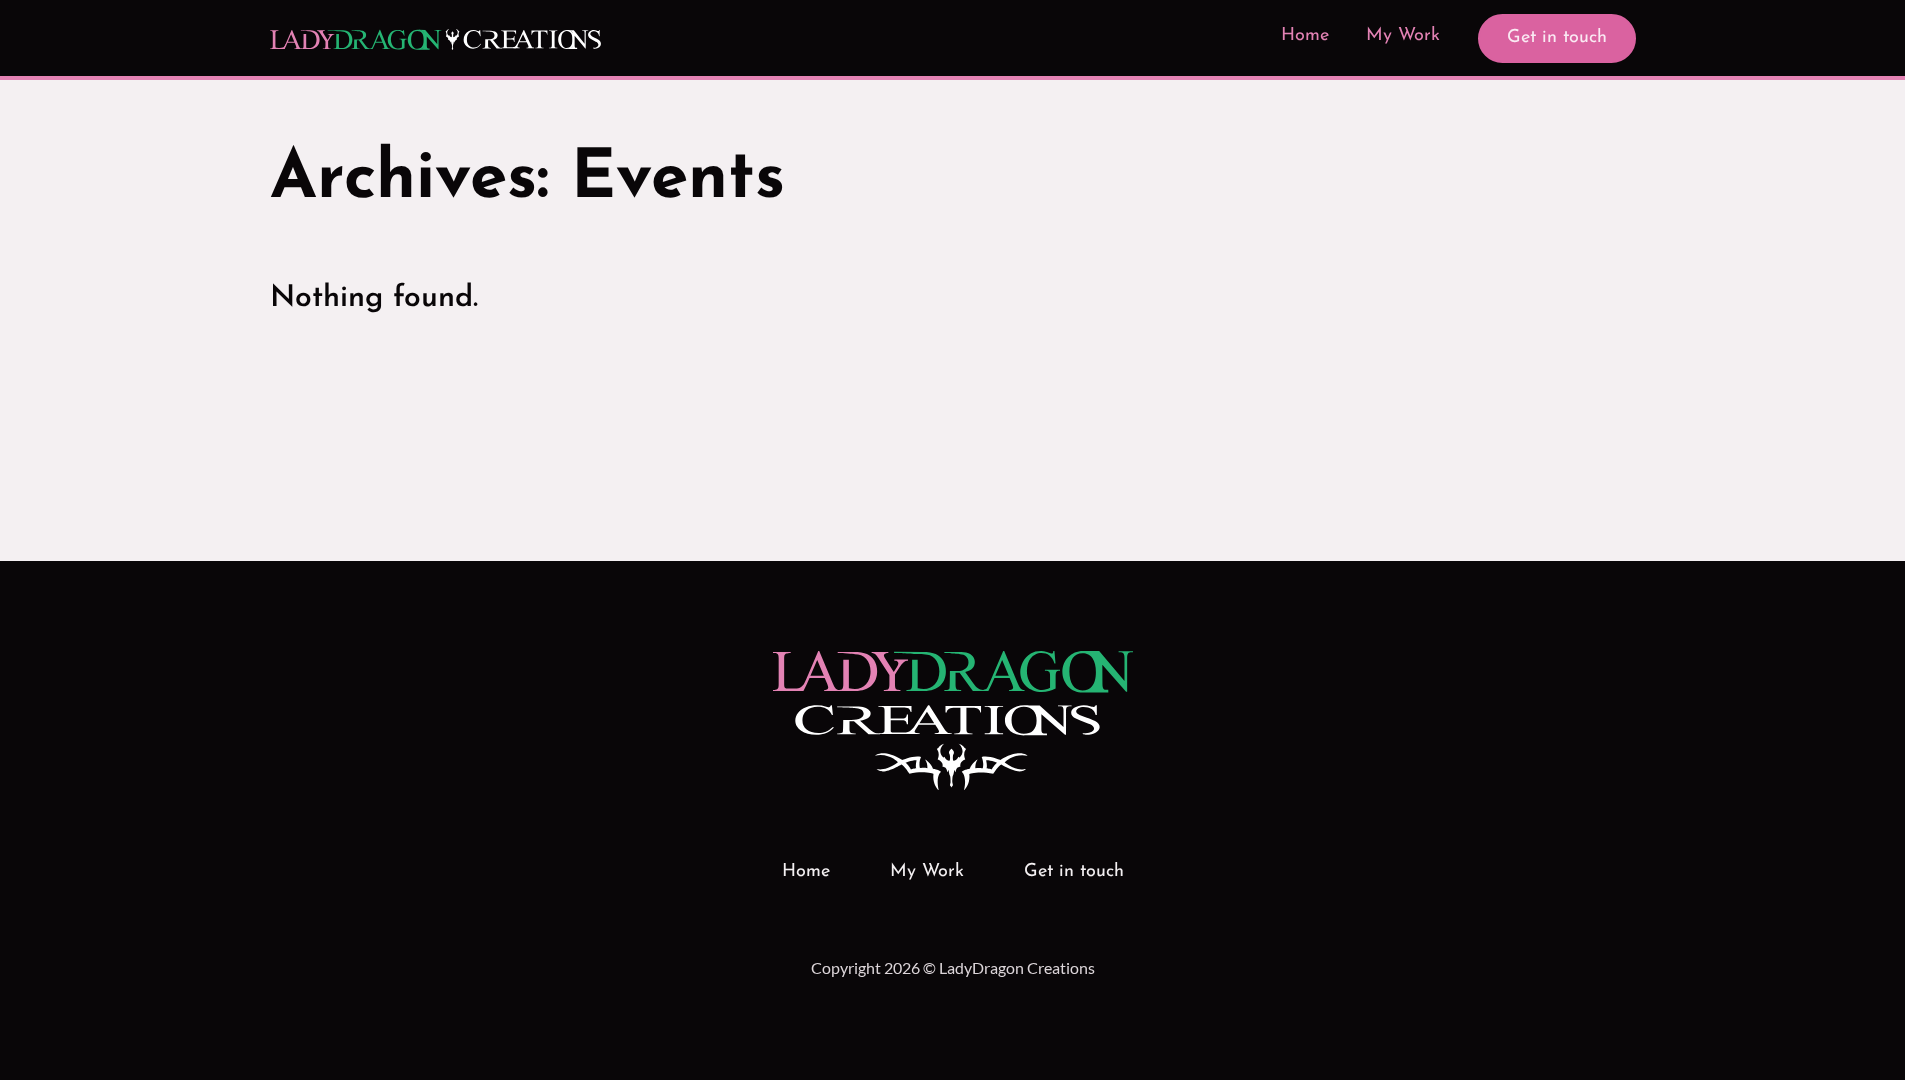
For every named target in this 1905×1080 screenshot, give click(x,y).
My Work (1403, 36)
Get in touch (1557, 38)
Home (1305, 36)
